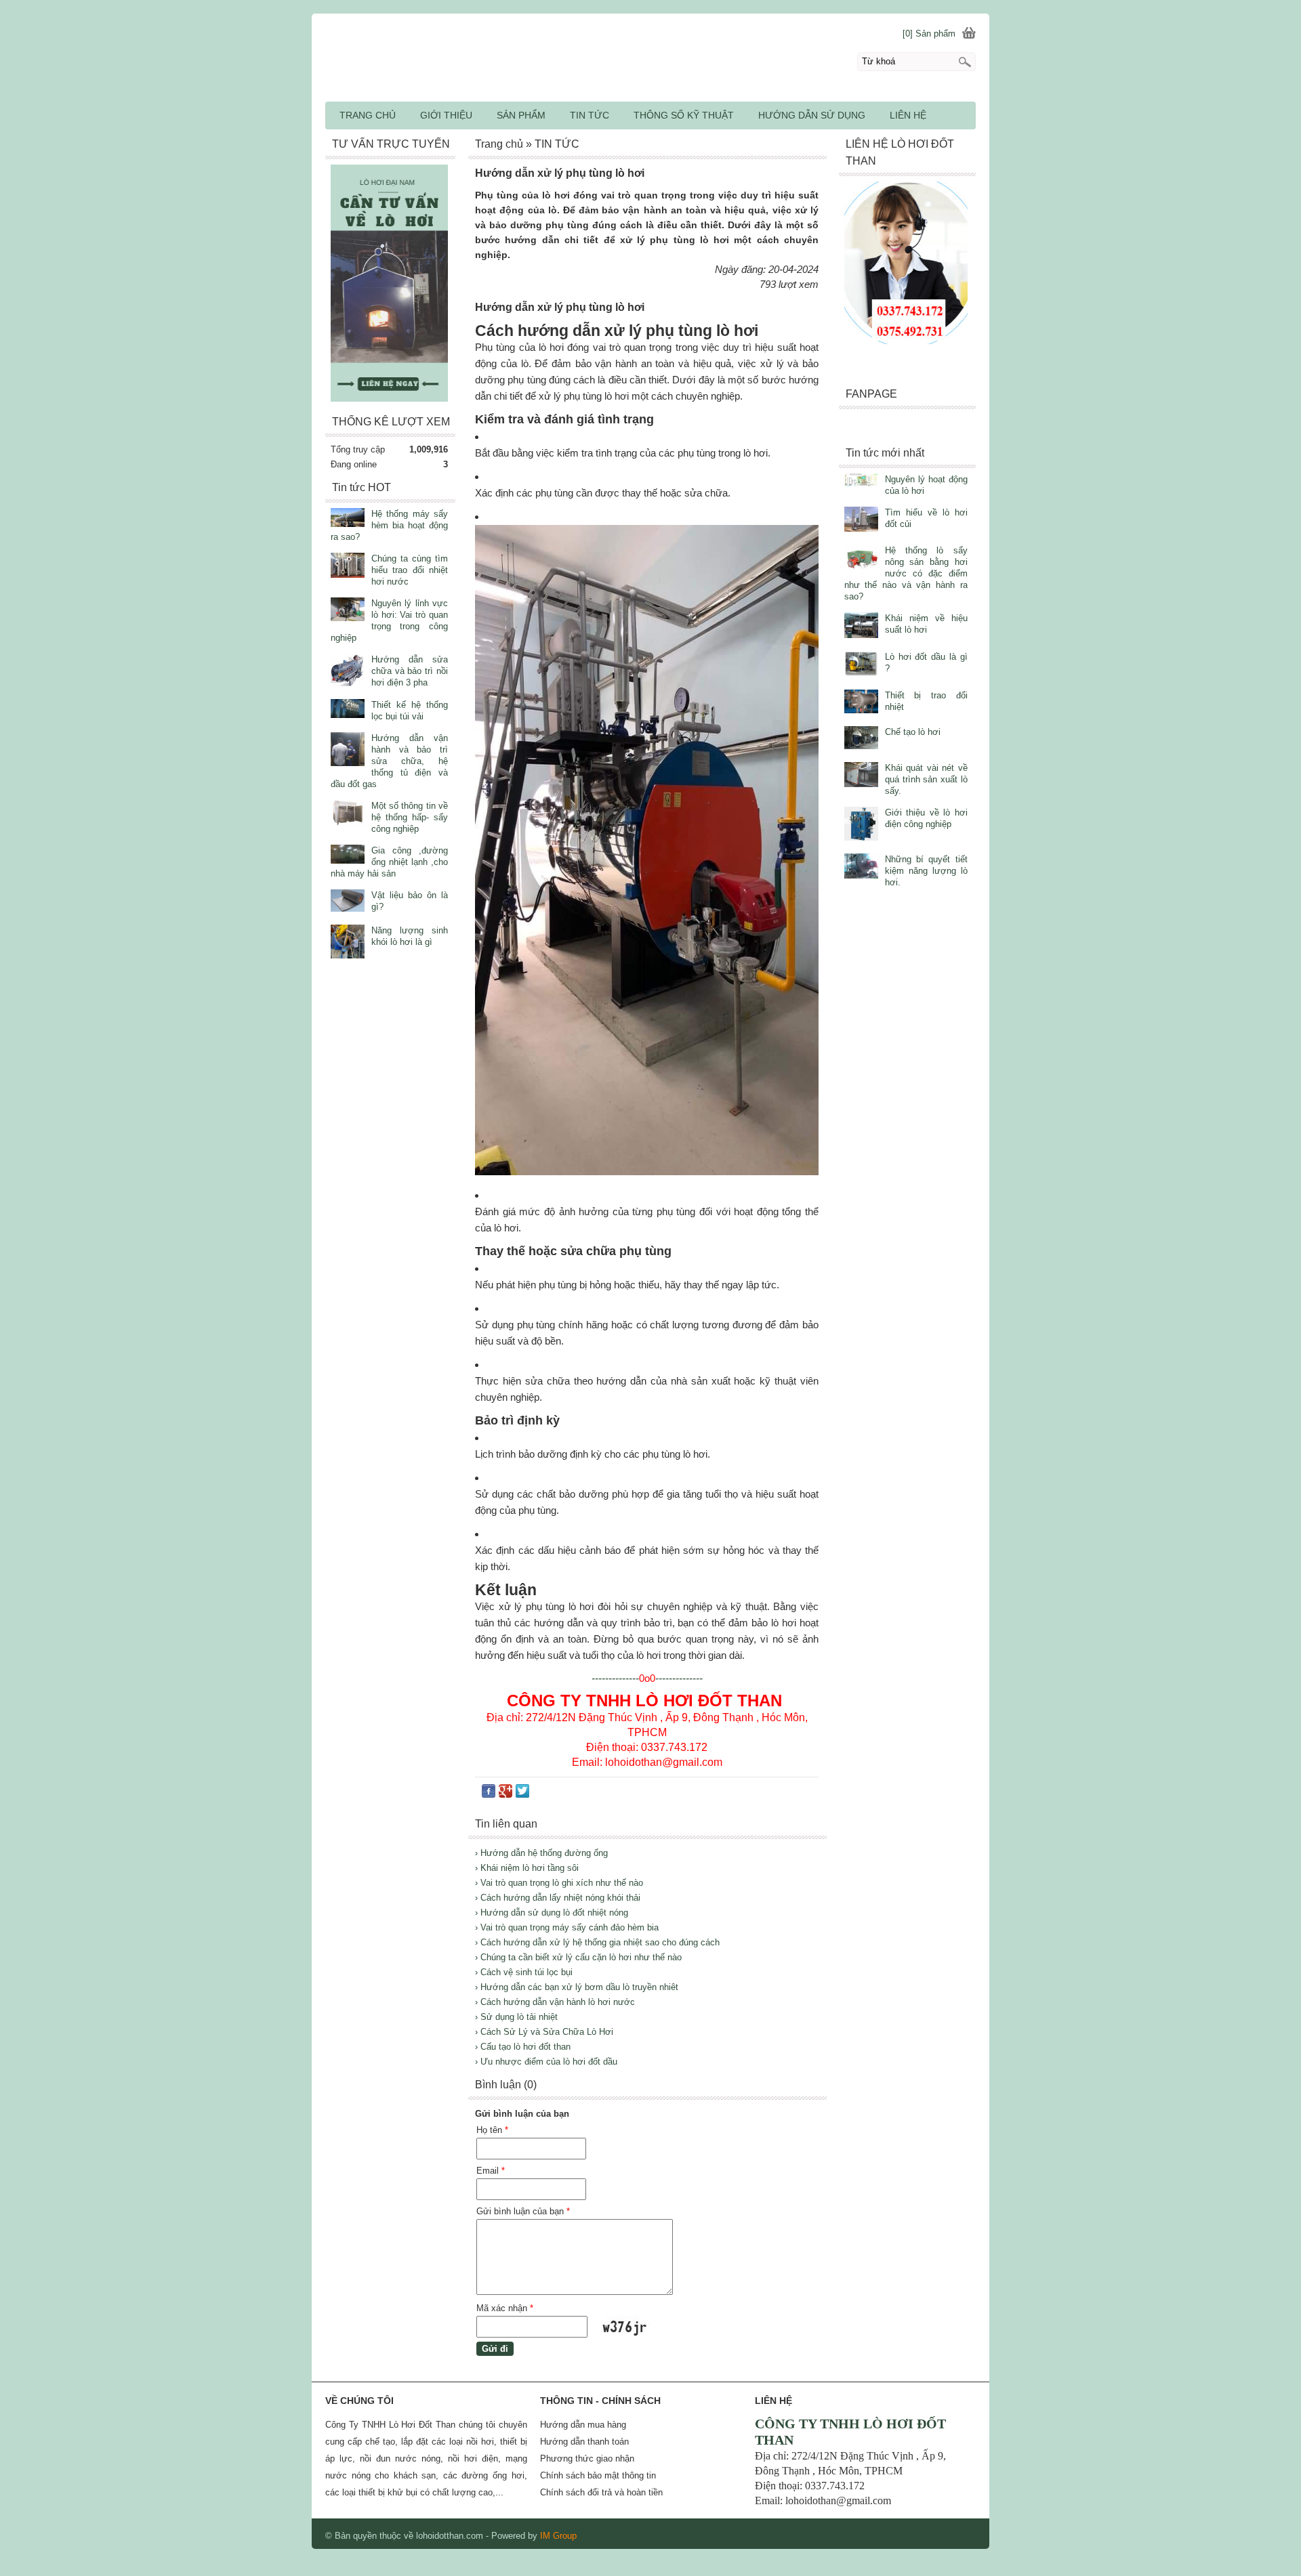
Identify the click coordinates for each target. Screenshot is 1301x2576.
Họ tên (492, 2130)
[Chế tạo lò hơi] (861, 739)
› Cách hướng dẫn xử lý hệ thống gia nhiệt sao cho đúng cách (597, 1942)
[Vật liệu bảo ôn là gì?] (348, 902)
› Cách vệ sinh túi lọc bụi (524, 1972)
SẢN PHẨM (521, 115)
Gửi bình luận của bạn (523, 2211)
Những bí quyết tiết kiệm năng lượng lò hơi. (926, 871)
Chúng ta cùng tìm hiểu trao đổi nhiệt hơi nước (410, 570)
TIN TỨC (590, 115)
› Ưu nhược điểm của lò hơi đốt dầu (546, 2062)
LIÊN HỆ (908, 115)
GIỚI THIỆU (446, 115)
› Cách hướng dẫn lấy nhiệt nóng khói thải (558, 1898)
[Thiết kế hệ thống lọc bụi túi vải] (348, 710)
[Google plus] (505, 1794)
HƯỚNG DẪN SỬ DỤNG (812, 115)
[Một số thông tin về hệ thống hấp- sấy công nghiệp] (348, 814)
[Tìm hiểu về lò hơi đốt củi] (861, 521)
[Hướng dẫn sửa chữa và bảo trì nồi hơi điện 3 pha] (348, 671)
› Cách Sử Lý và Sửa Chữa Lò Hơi (544, 2032)
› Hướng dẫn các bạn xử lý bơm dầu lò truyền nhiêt (577, 1987)
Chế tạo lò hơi (913, 732)
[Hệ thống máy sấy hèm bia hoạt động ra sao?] (348, 519)
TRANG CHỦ (368, 115)
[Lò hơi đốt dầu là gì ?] (861, 665)
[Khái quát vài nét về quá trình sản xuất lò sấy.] (861, 776)
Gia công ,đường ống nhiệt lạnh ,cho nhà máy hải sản (389, 862)
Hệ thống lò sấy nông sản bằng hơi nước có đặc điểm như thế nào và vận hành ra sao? (906, 573)
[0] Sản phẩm (929, 34)
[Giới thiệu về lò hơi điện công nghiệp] (861, 825)
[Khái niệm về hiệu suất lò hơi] (861, 626)
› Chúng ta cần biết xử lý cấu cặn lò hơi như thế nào (578, 1957)
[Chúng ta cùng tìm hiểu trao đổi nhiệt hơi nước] (348, 567)
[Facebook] (489, 1794)
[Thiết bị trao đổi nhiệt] (861, 703)
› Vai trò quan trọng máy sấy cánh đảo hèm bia (567, 1927)
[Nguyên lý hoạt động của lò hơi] (861, 481)
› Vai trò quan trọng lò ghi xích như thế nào (559, 1883)
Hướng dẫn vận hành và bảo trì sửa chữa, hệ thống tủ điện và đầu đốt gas (389, 761)
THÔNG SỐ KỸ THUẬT (684, 115)
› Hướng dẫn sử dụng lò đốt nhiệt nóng (552, 1913)
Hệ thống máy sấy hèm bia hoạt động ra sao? (389, 525)
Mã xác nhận (505, 2308)
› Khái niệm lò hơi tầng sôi (527, 1868)
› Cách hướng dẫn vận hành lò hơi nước (555, 2002)
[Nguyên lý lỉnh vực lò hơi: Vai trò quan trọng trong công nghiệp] (348, 611)
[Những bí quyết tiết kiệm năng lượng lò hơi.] (861, 867)
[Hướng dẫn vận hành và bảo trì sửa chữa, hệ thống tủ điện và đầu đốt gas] (348, 751)
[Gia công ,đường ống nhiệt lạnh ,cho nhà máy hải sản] (348, 856)
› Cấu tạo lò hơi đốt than (523, 2047)
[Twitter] (522, 1794)
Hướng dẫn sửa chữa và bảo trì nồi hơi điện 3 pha (410, 671)
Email (491, 2171)
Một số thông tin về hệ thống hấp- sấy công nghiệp (410, 817)
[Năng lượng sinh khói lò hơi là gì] (348, 943)
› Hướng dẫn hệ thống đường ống (541, 1853)
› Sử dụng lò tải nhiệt (516, 2017)
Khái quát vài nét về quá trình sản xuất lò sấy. (926, 779)
